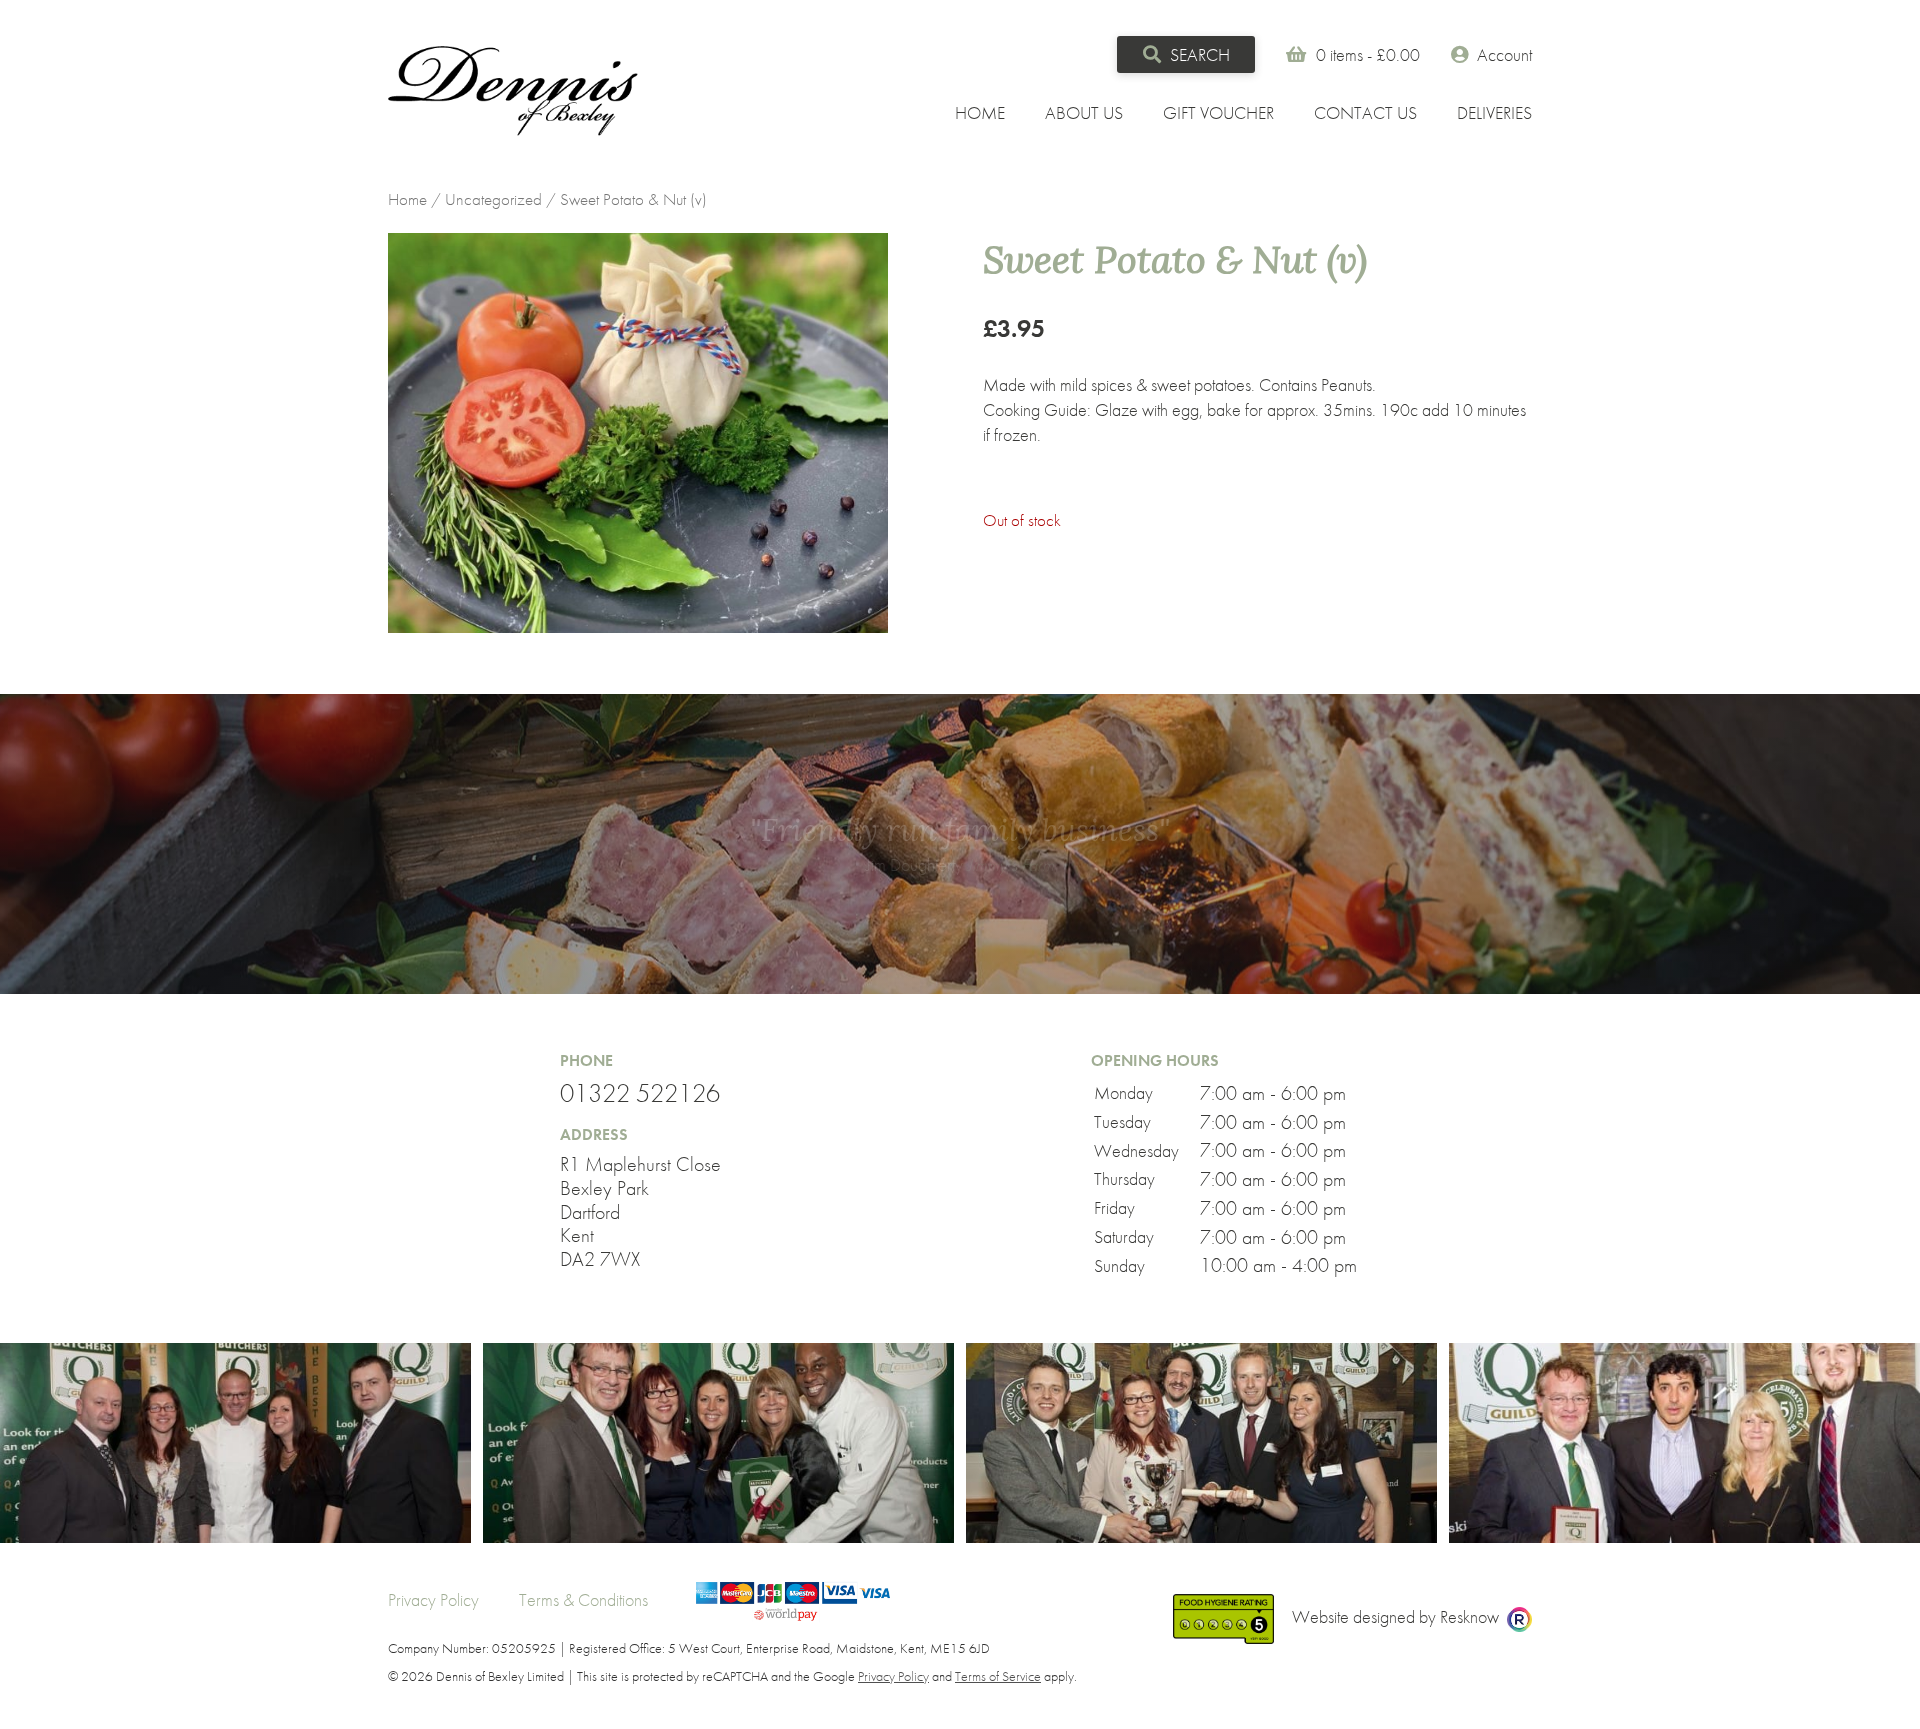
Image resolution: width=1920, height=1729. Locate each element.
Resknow (1469, 1616)
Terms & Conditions (583, 1599)
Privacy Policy (433, 1599)
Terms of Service (998, 1676)
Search (1198, 54)
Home (980, 112)
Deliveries (1494, 112)
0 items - (1368, 54)
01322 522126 (640, 1094)
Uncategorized (493, 199)
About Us (1084, 112)
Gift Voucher (1218, 112)
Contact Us (1365, 112)
